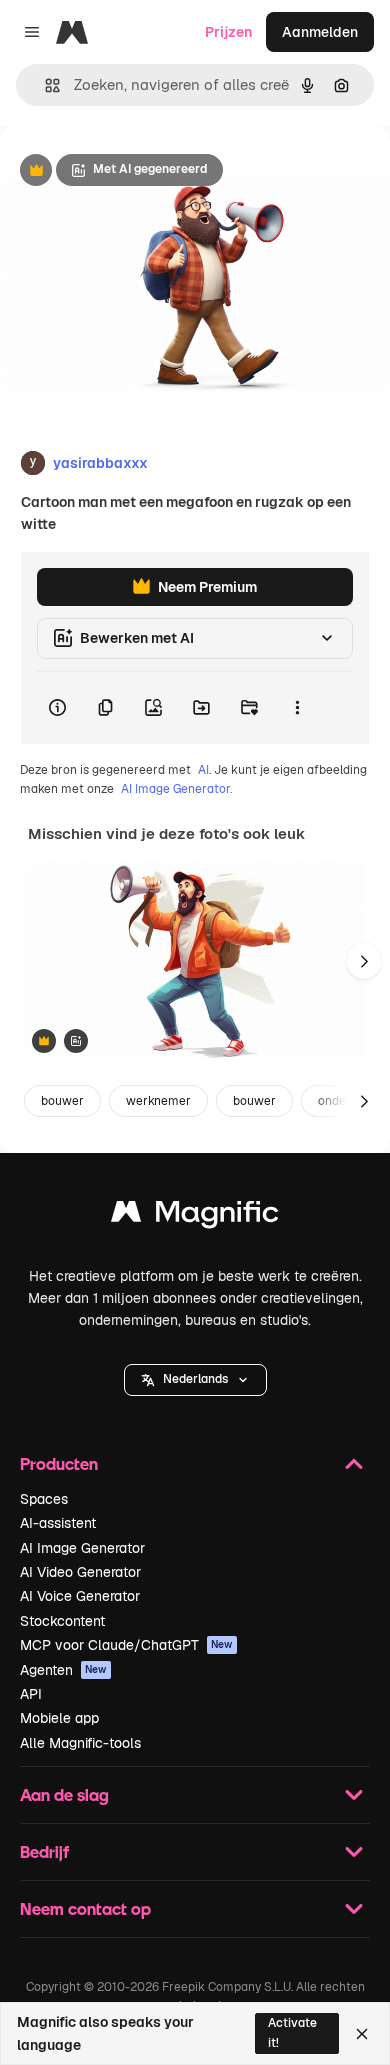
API (31, 1694)
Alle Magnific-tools (80, 1743)
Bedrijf (44, 1851)
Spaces (44, 1499)
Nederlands (195, 1379)
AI (203, 770)
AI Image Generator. (176, 789)
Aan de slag (64, 1794)
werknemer (158, 1101)
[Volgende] (364, 961)
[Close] (362, 2034)
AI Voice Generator (80, 1596)
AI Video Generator (80, 1572)
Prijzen (228, 32)
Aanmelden (320, 32)
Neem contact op (85, 1908)
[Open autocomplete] (44, 85)
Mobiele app (59, 1718)
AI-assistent (58, 1523)
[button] (195, 1380)
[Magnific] (195, 1216)
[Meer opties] (297, 708)
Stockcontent (62, 1621)
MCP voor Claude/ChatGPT (126, 1645)
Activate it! (292, 2032)
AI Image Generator (82, 1548)
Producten (59, 1463)
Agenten (63, 1670)
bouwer (62, 1101)
